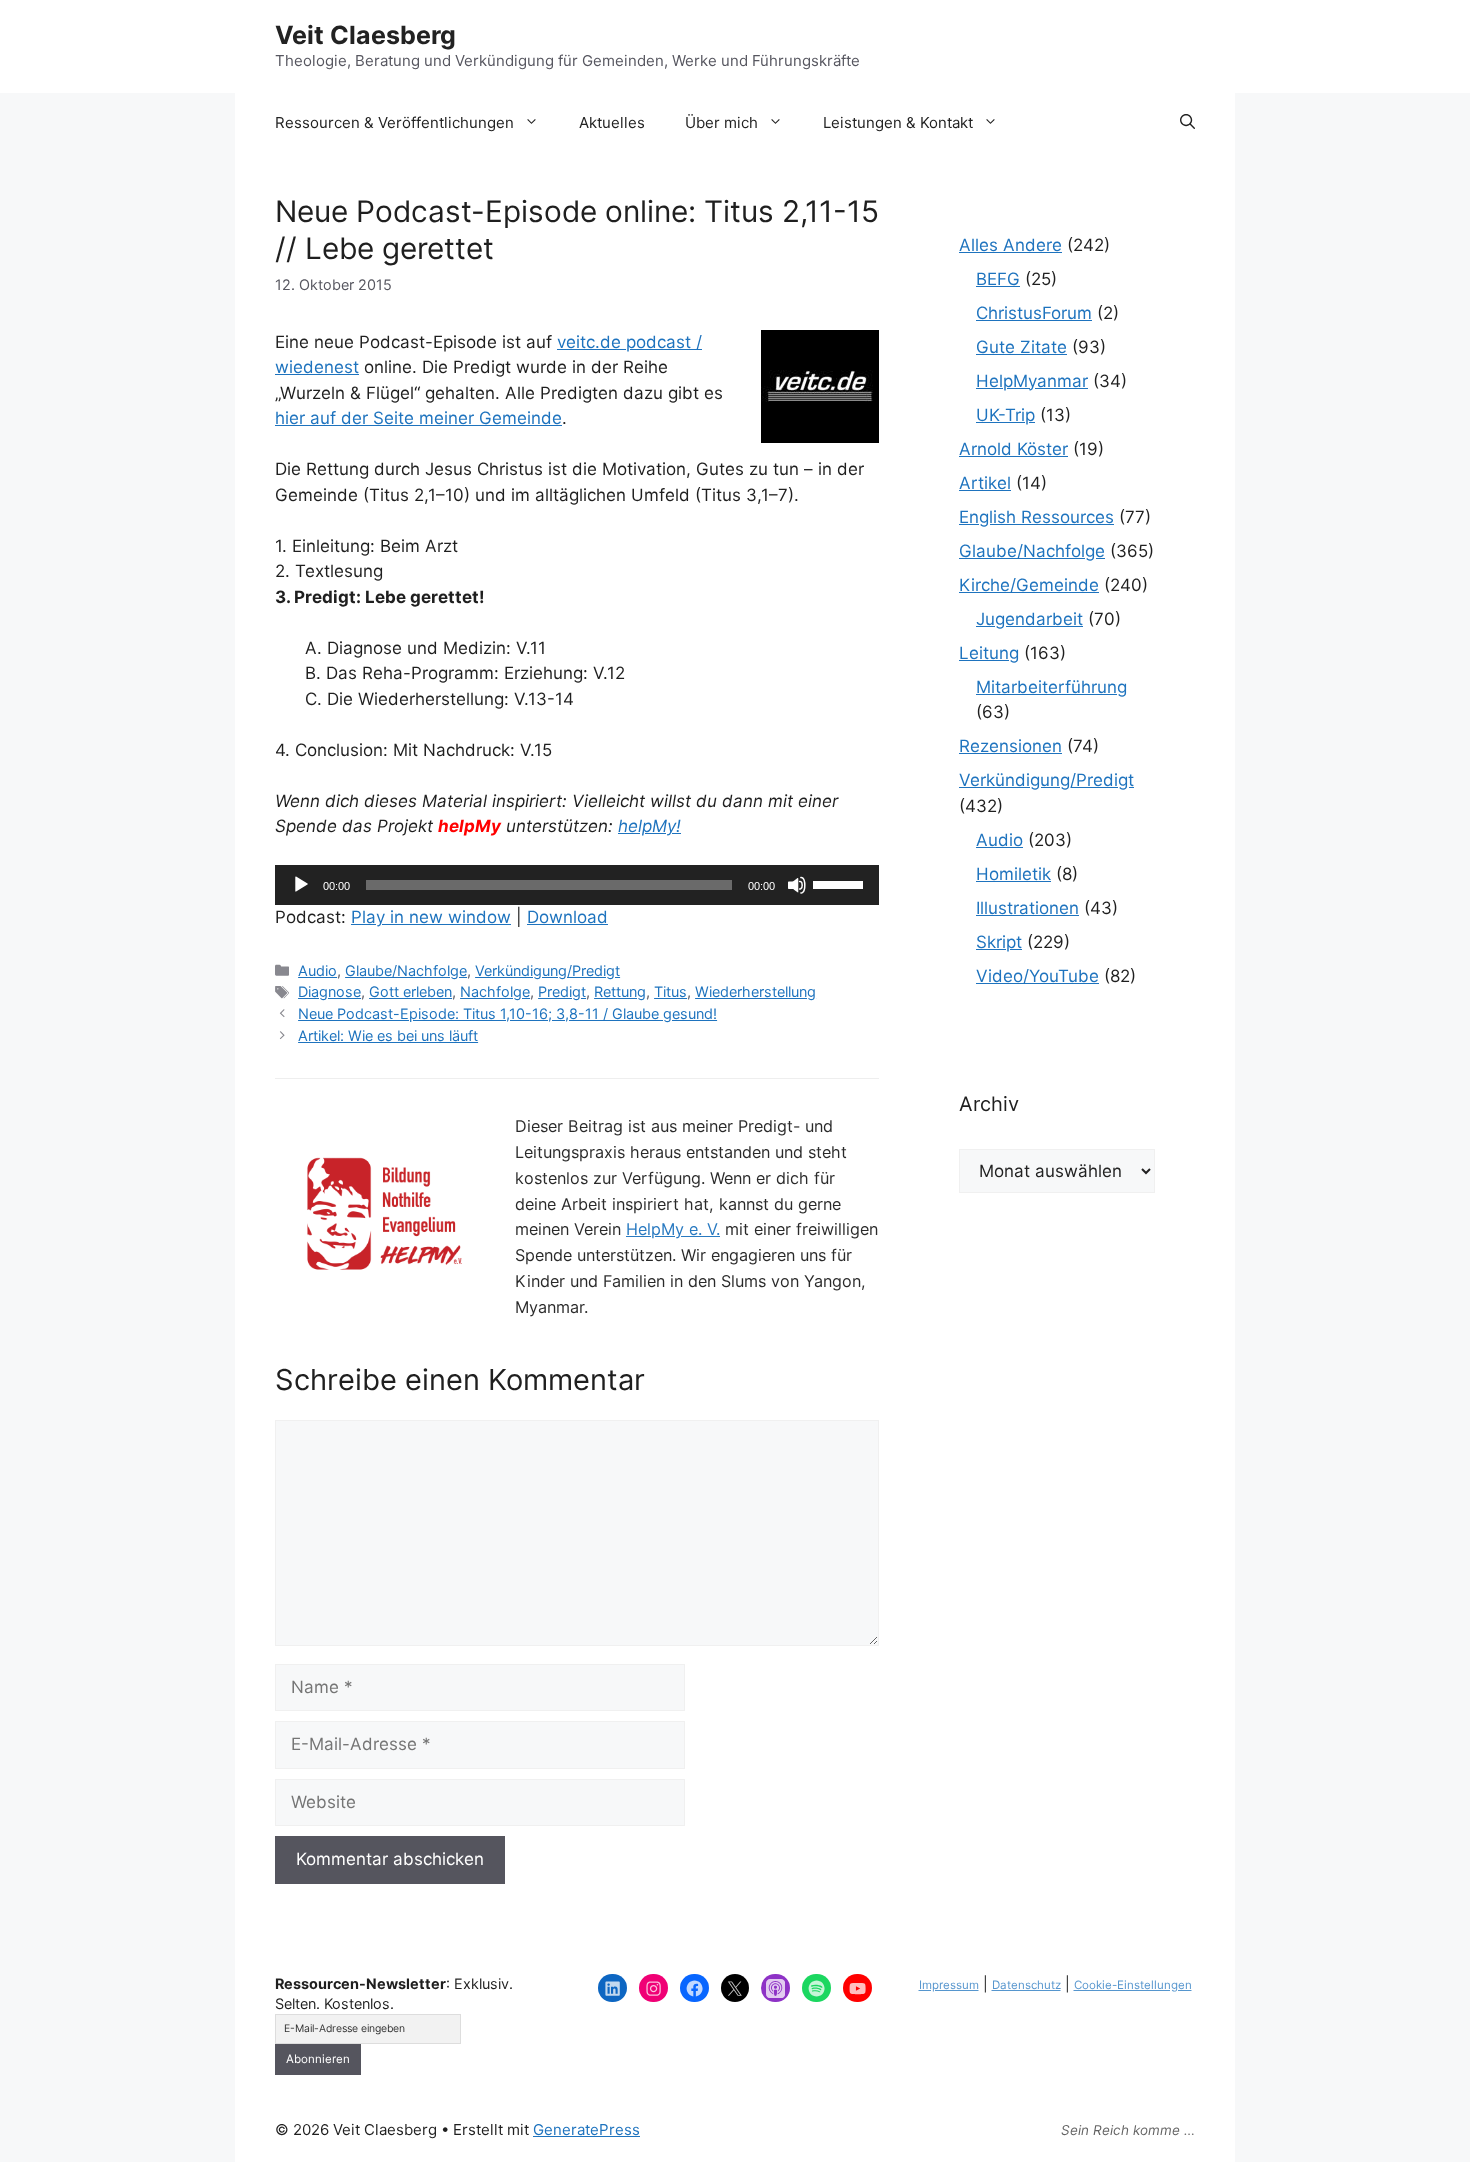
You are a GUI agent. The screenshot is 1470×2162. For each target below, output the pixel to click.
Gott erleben (410, 991)
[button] (1187, 123)
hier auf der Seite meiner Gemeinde (418, 418)
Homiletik (1013, 874)
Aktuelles (612, 122)
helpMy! (649, 826)
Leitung (989, 653)
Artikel (985, 483)
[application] (577, 885)
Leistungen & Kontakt (898, 122)
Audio (317, 970)
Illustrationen (1027, 908)
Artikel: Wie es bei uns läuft (388, 1035)
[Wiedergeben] (301, 885)
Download (567, 917)
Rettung (620, 991)
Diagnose (329, 991)
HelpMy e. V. (673, 1229)
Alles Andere (1010, 245)
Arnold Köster (1013, 449)
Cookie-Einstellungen (1133, 1985)
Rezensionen (1010, 746)
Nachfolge (495, 991)
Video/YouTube (1037, 976)
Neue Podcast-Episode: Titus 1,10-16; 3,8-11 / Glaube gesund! (507, 1013)
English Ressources (1036, 517)
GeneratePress (586, 2129)
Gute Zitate (1021, 347)
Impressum (949, 1985)
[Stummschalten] (797, 885)
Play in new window (431, 917)
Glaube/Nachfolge (406, 970)
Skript (999, 942)
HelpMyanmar (1032, 381)
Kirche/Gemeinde (1029, 585)
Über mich (721, 122)
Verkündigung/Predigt (547, 970)
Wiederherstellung (755, 991)
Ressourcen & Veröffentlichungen (394, 122)
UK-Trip (1005, 415)
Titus (670, 991)
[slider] (841, 883)
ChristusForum (1034, 313)
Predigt (562, 991)
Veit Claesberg (365, 35)
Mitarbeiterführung (1051, 687)
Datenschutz (1026, 1985)
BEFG (998, 279)
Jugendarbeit (1029, 619)
